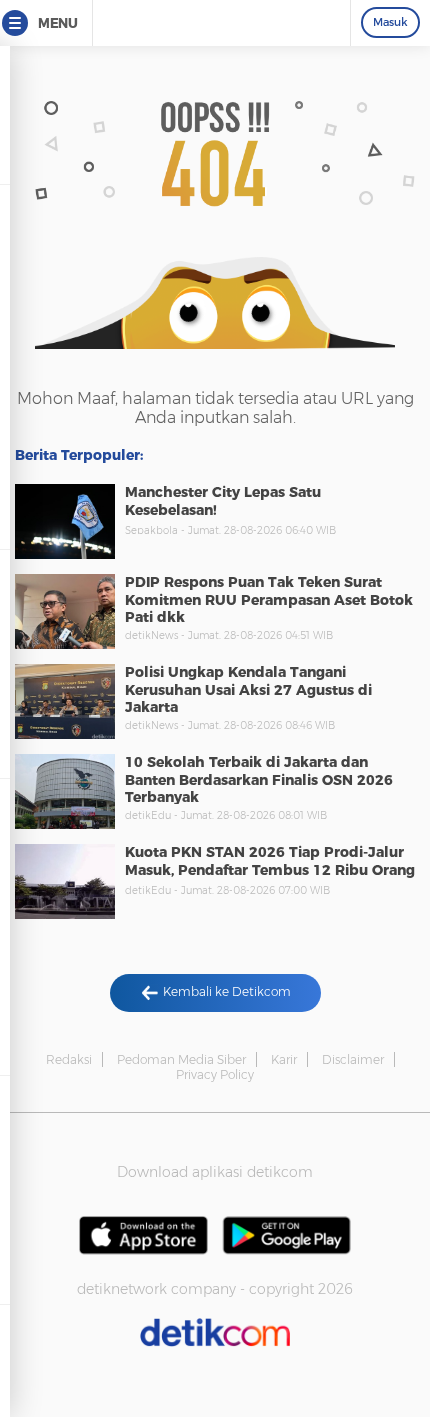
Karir (284, 1059)
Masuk (390, 22)
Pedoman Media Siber (181, 1059)
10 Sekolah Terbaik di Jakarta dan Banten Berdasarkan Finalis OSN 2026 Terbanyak (259, 779)
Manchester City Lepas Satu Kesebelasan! (223, 501)
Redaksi (69, 1059)
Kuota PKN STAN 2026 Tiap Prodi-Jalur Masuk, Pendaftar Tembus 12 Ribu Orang (270, 861)
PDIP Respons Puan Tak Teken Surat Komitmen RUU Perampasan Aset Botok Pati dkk (269, 599)
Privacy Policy (215, 1074)
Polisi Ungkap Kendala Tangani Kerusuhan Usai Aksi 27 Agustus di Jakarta (248, 689)
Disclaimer (353, 1059)
